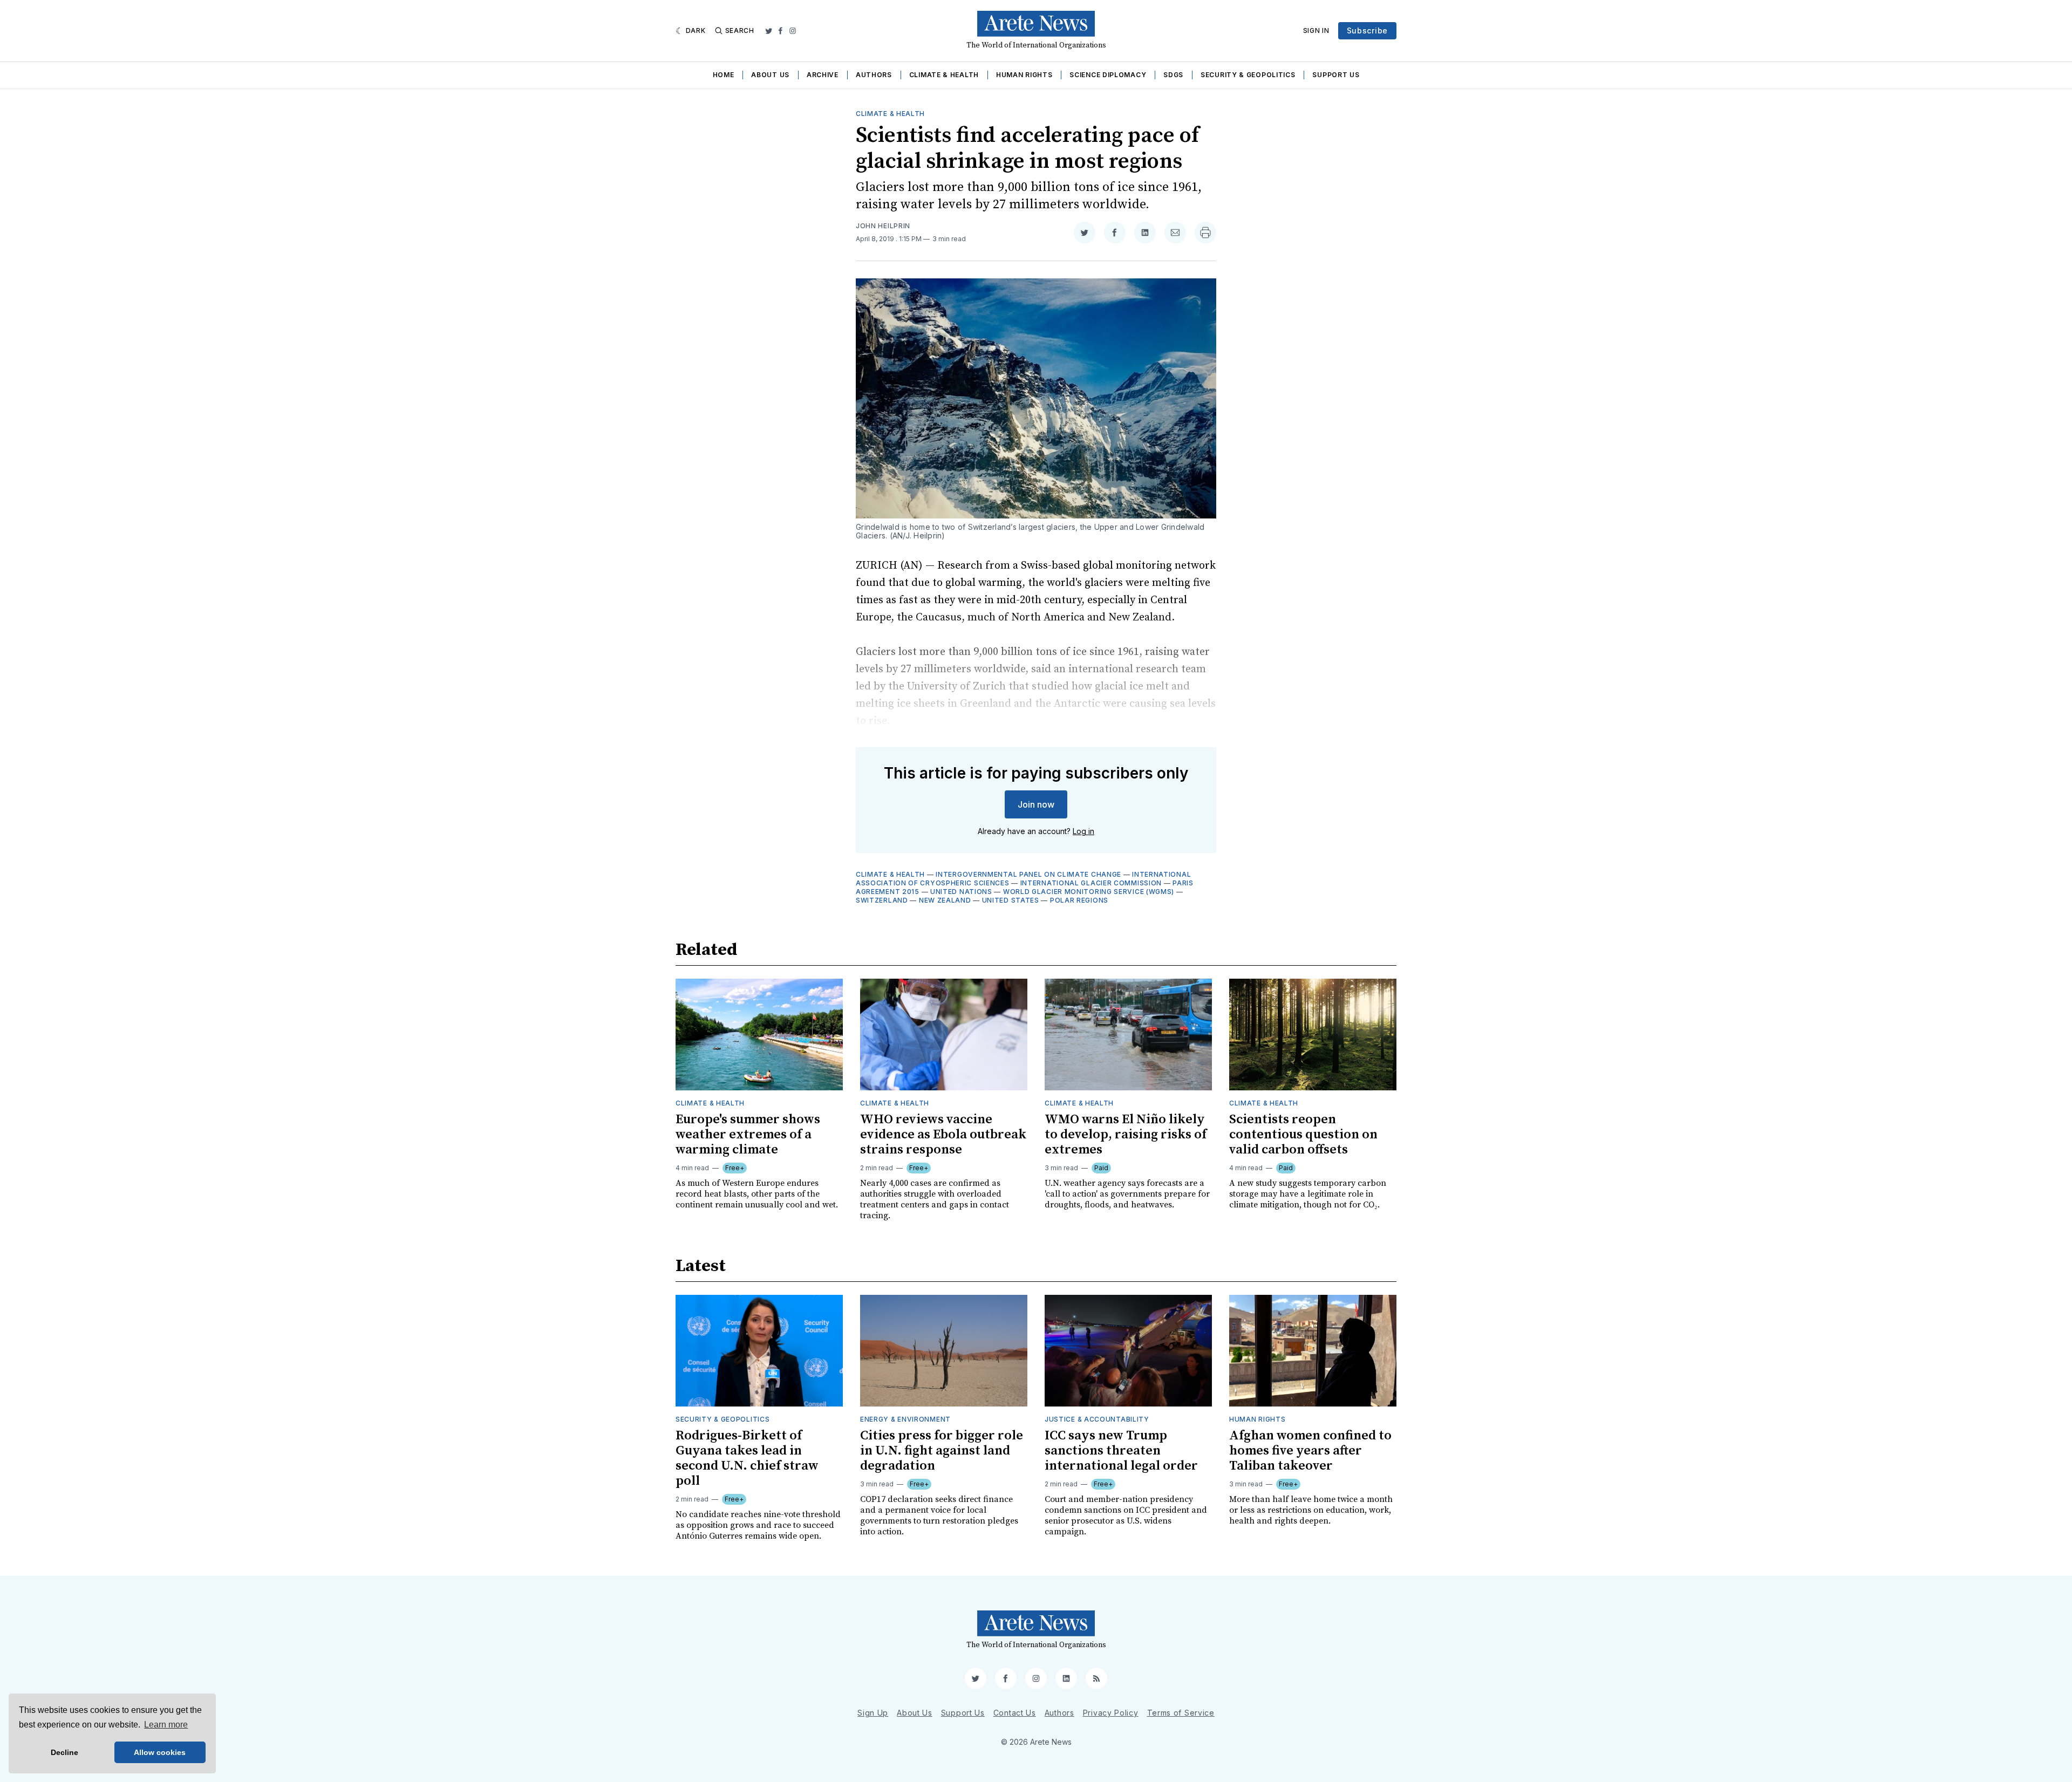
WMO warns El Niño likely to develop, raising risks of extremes (1126, 1135)
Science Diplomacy (1108, 75)
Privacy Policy (1111, 1713)
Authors (874, 75)
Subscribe (1367, 30)
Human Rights (1024, 75)
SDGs (1173, 75)
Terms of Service (1181, 1713)
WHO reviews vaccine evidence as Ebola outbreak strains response (943, 1135)
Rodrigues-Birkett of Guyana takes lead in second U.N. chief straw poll (747, 1458)
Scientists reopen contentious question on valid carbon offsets (1303, 1135)
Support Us (1336, 75)
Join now (1036, 804)
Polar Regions (1079, 900)
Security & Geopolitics (1248, 75)
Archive (823, 75)
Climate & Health (944, 75)
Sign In (1316, 30)
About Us (770, 75)
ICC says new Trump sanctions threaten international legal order (1121, 1451)
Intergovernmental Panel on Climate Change (1028, 874)
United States (1011, 900)
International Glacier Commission (1091, 883)
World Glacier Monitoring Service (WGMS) (1089, 892)
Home (724, 75)
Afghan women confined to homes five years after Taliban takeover (1310, 1451)
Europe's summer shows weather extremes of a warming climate (748, 1135)
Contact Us (1015, 1713)
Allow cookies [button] (160, 1752)
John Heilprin (883, 226)
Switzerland (882, 900)
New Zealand (945, 900)
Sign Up (873, 1713)
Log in (1083, 831)
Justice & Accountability (1097, 1419)
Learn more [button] (166, 1725)
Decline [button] (64, 1752)
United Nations (961, 892)
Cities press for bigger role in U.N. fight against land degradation (942, 1451)
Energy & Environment (905, 1419)
